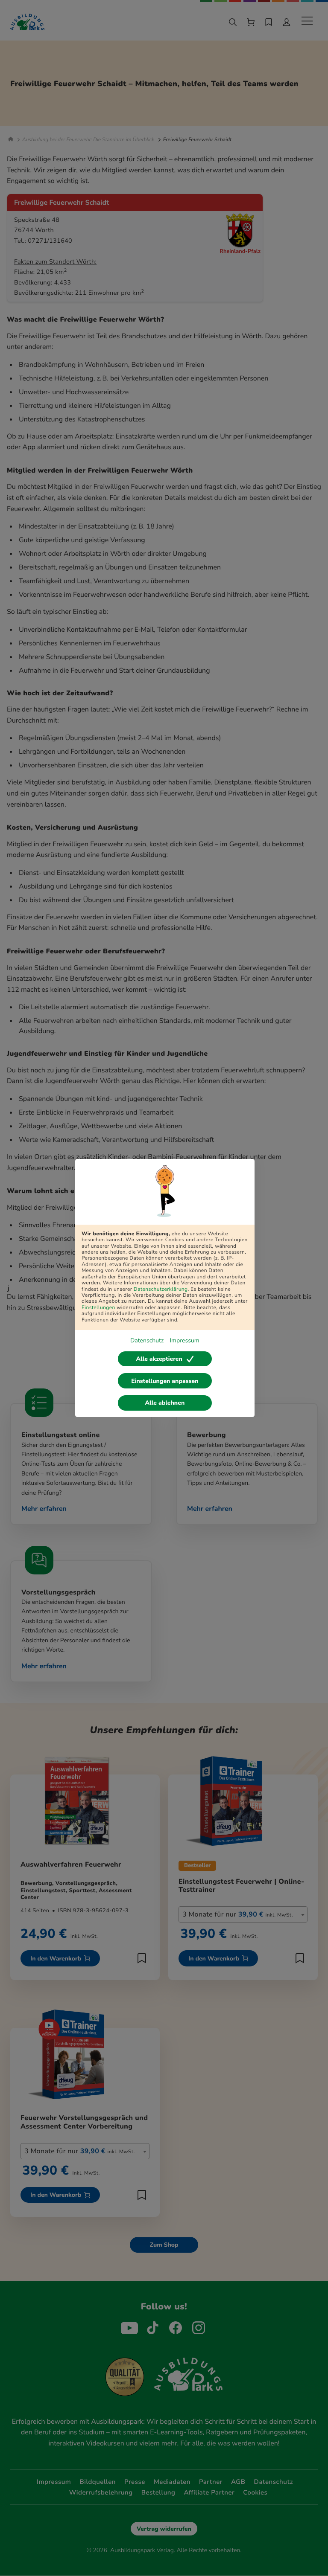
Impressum (184, 1340)
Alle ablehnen (165, 1403)
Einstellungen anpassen (165, 1381)
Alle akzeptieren (159, 1359)
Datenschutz (147, 1340)
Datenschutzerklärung (161, 1289)
